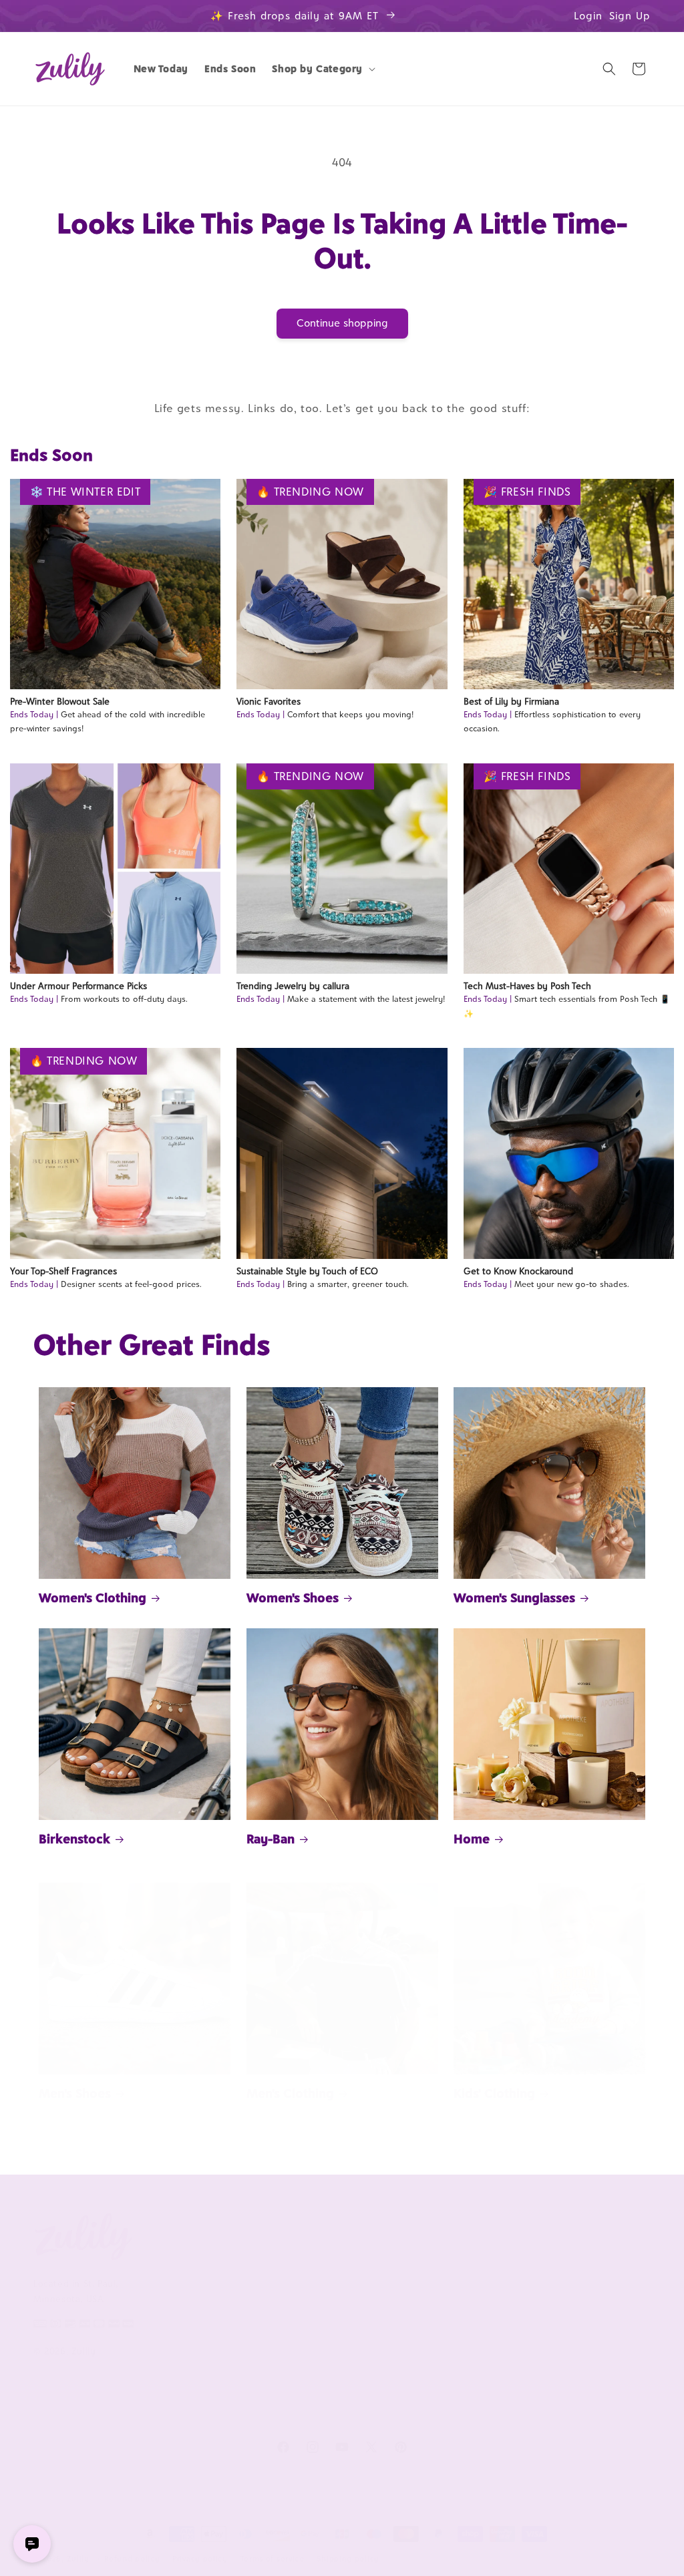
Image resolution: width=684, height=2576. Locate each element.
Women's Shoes (293, 1598)
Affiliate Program (448, 2265)
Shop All (555, 2309)
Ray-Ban (271, 1839)
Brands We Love (572, 2265)
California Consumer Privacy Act (204, 2294)
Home (472, 1839)
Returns (303, 2392)
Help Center (313, 2265)
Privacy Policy (189, 2347)
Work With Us (451, 2233)
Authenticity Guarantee (313, 2339)
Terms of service (273, 2559)
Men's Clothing (290, 2093)
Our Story (181, 2265)
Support (309, 2233)
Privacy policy (200, 2559)
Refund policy (132, 2559)
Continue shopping (342, 323)
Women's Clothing (93, 1598)
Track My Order (320, 2309)
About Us (186, 2233)
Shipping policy (348, 2559)
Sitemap (177, 2370)
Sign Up (630, 16)
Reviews (555, 2287)
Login (588, 16)
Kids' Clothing (494, 2093)
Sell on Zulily (440, 2287)
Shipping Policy (319, 2370)
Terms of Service (196, 2325)
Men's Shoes (75, 2093)
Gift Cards (559, 2332)
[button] (322, 69)
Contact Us (310, 2287)
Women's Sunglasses (514, 1598)
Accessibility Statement (338, 2414)
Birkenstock (74, 1839)
